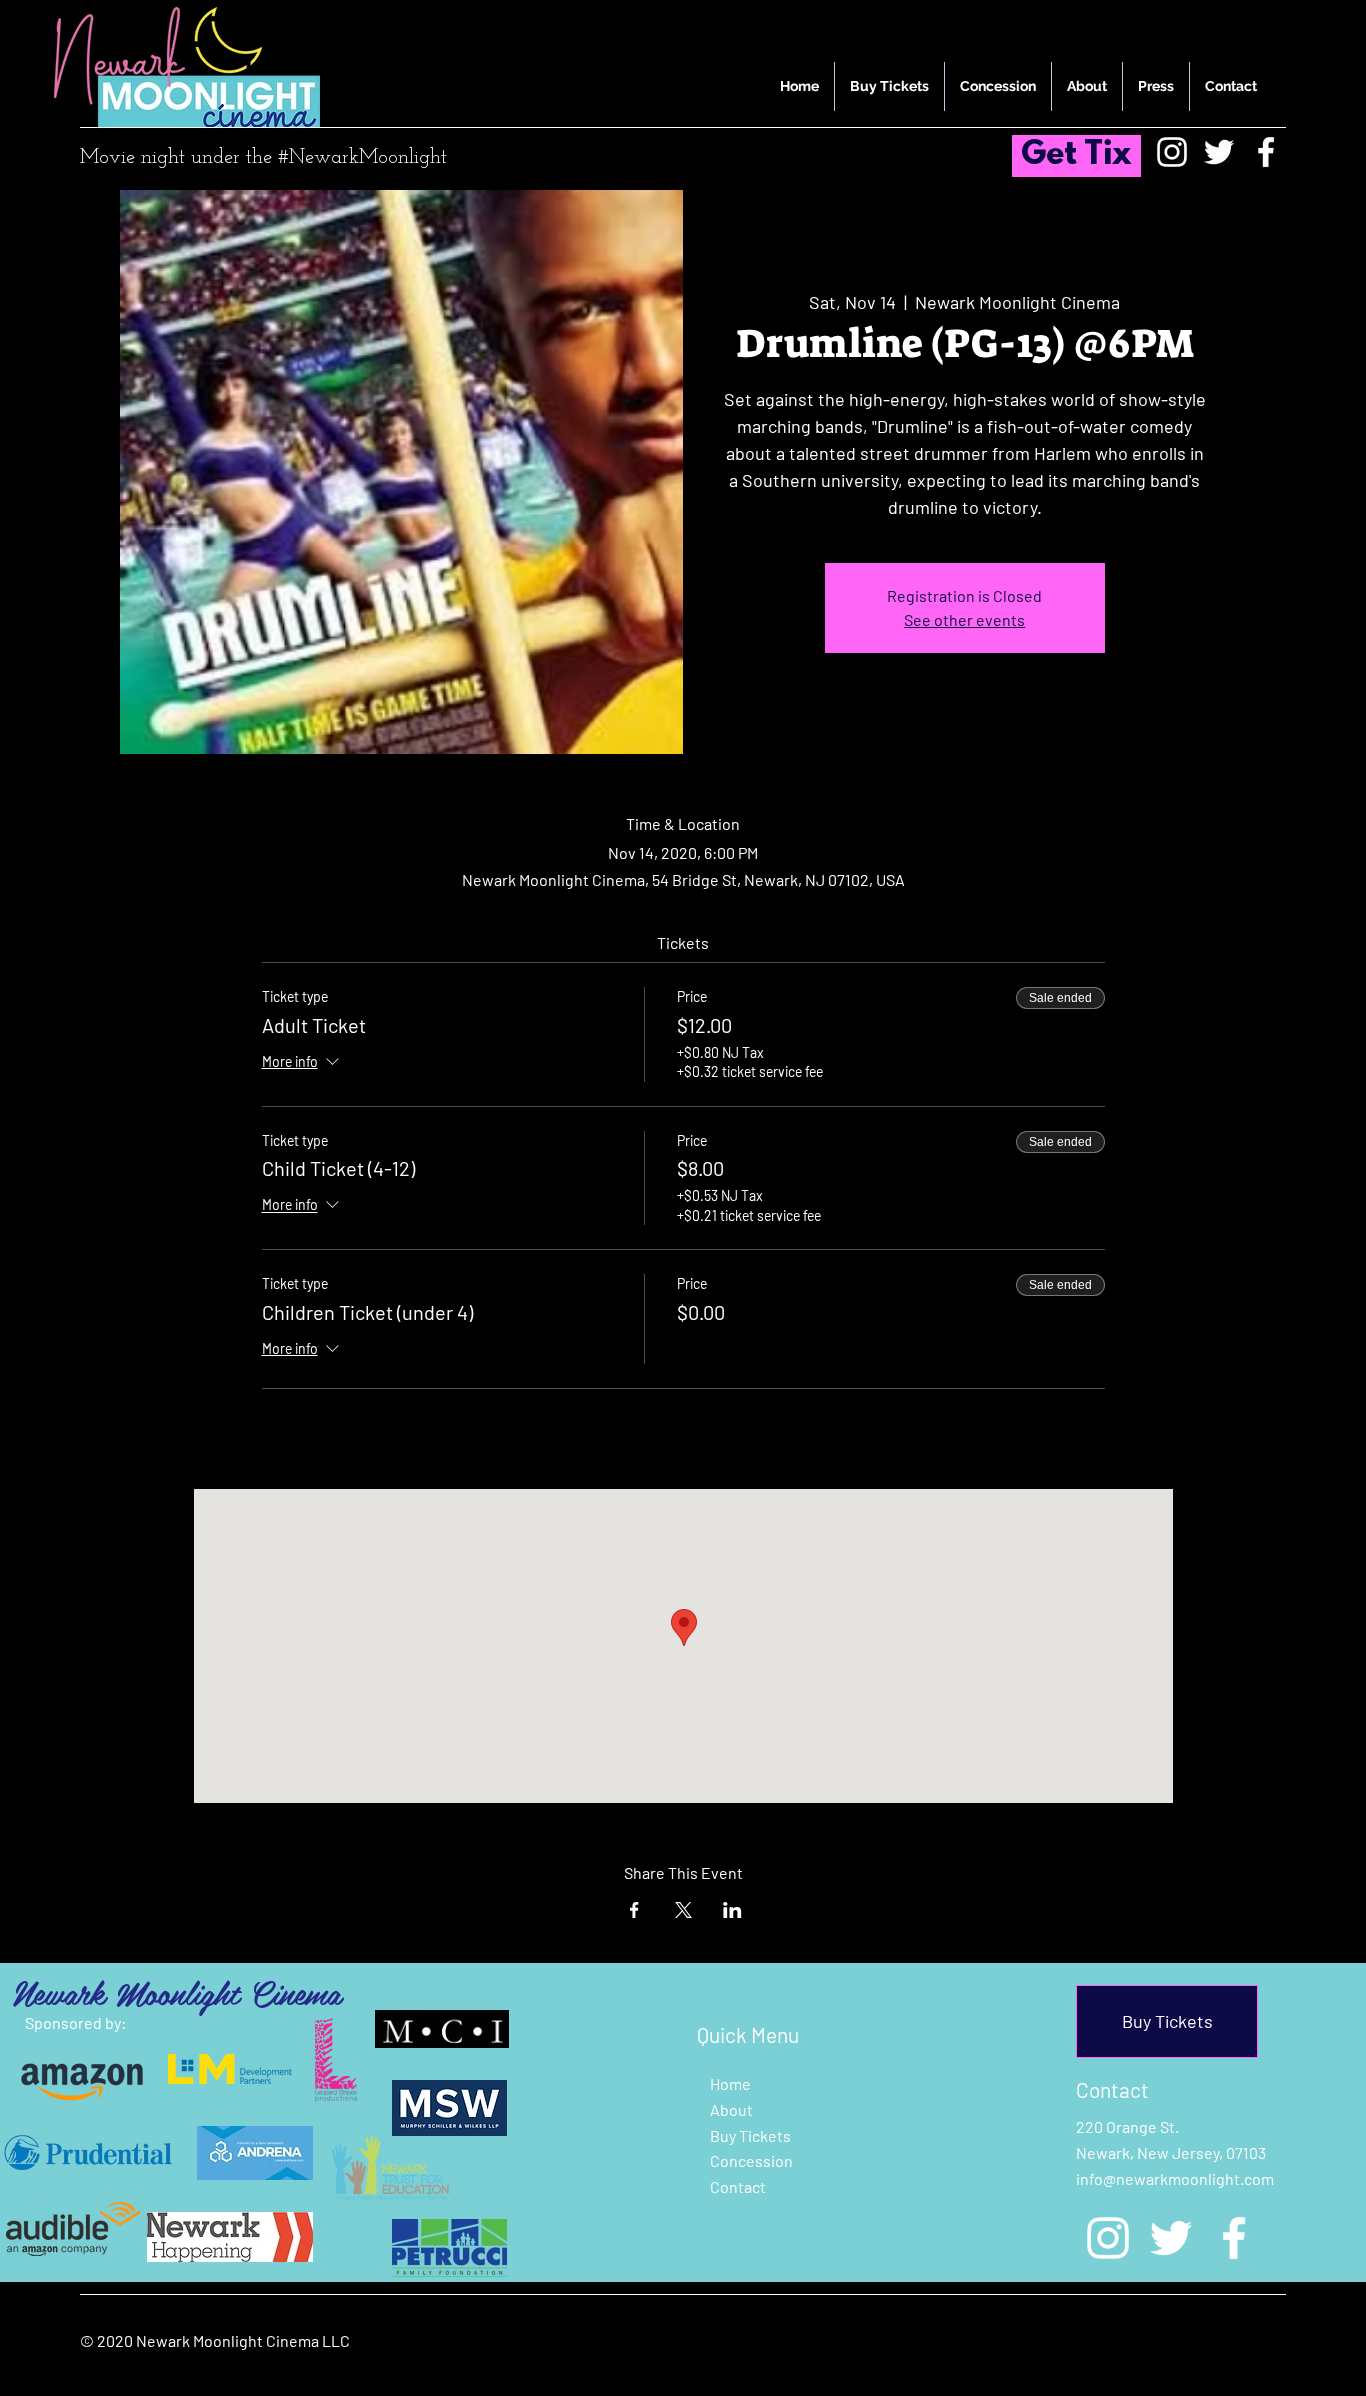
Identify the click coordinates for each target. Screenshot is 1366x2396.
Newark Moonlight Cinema (176, 1992)
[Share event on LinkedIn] (732, 1910)
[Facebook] (1266, 152)
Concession (751, 2160)
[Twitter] (1219, 152)
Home (730, 2083)
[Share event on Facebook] (634, 1910)
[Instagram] (1172, 152)
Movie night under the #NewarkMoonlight (263, 158)
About (731, 2109)
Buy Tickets (750, 2135)
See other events (964, 619)
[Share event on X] (683, 1910)
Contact (738, 2186)
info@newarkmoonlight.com (1175, 2178)
